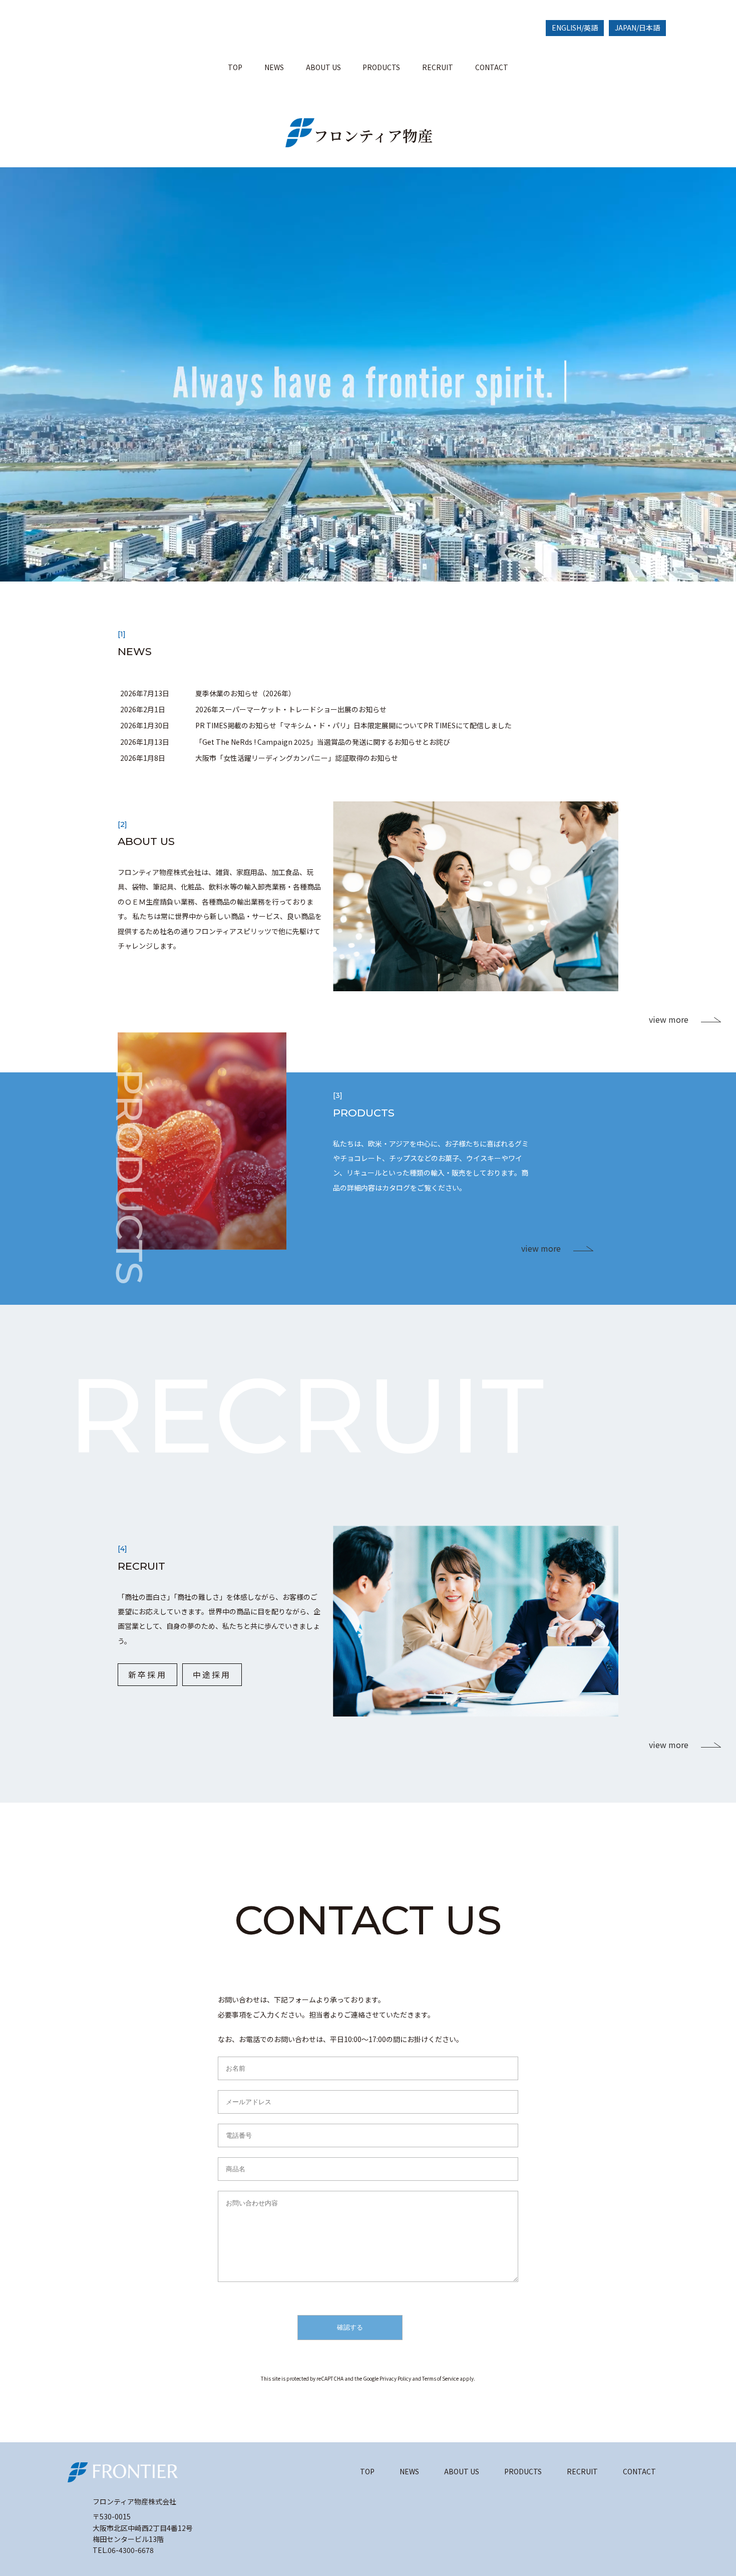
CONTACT (492, 67)
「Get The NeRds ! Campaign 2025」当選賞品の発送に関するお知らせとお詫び (323, 742)
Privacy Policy (395, 2378)
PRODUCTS (381, 67)
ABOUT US (323, 67)
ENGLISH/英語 (575, 28)
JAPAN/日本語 (637, 28)
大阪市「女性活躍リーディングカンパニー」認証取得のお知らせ (297, 758)
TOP (235, 67)
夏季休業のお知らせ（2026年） (245, 693)
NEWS (274, 67)
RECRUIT (438, 67)
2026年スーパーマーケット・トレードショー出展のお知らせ (291, 709)
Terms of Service (440, 2378)
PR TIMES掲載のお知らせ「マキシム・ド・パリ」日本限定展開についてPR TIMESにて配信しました (353, 725)
